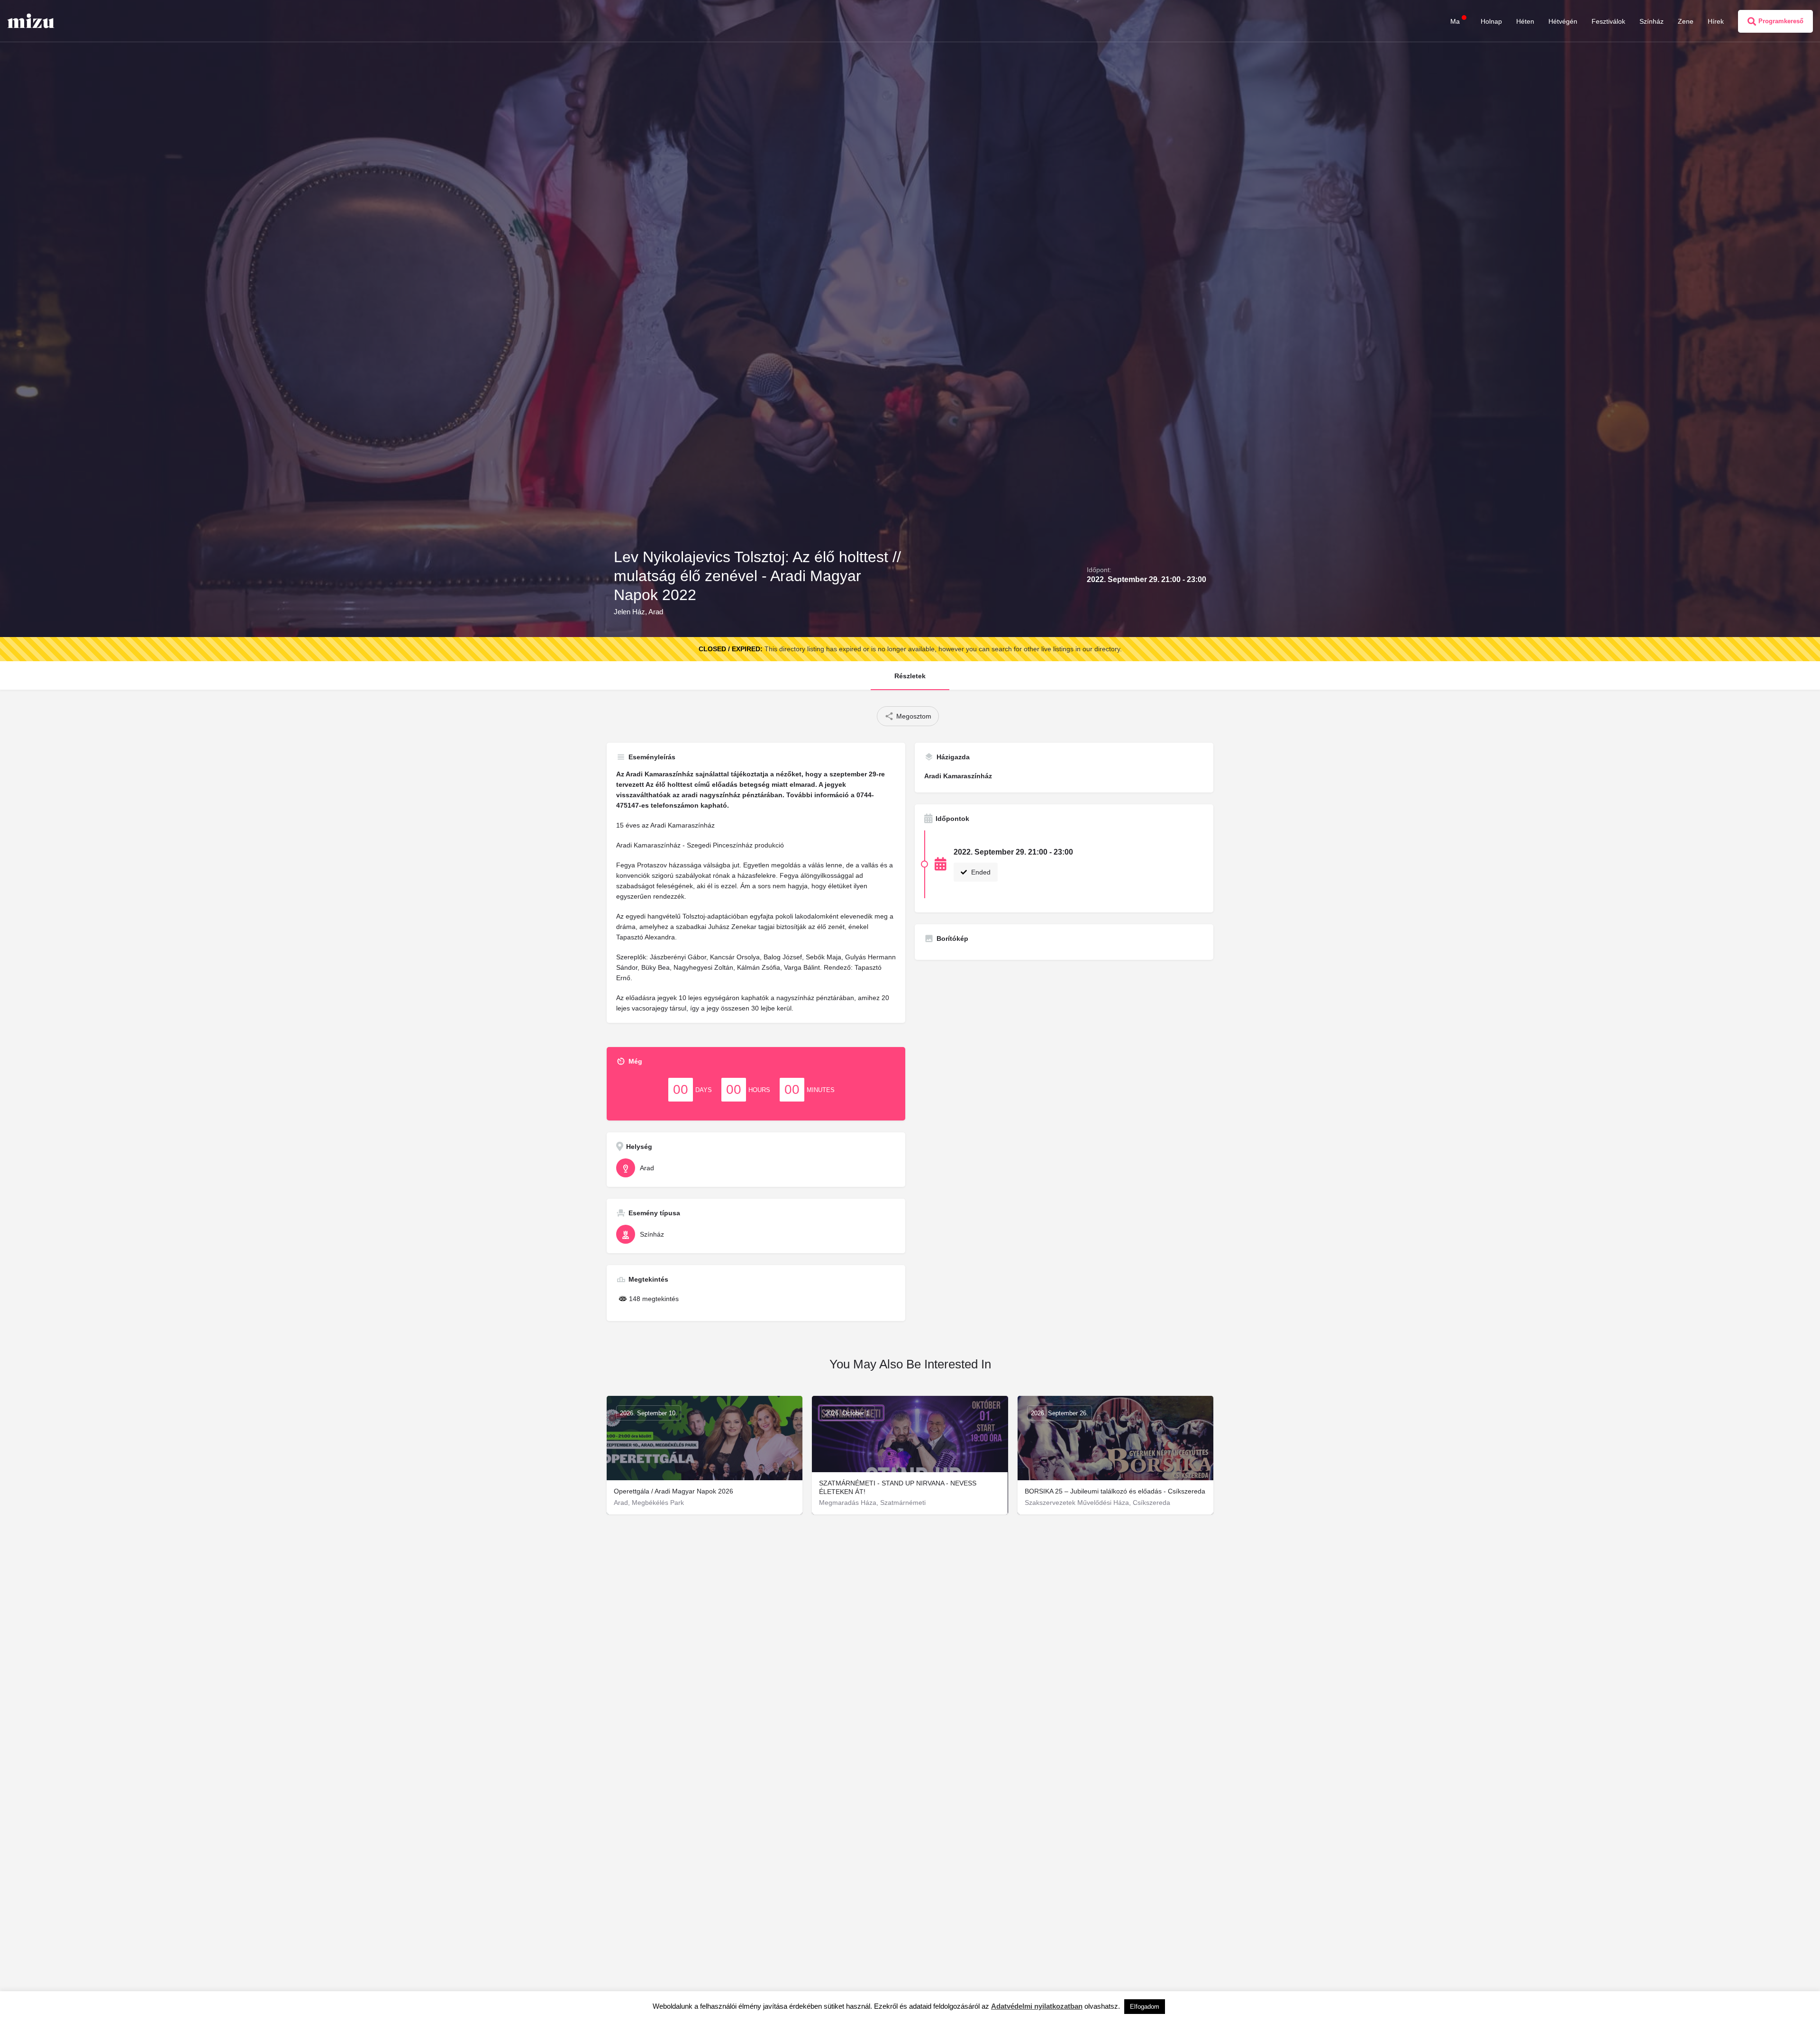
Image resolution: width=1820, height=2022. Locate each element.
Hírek (1716, 21)
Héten (1525, 21)
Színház (1652, 21)
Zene (1686, 21)
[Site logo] (32, 20)
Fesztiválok (1608, 21)
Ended (980, 872)
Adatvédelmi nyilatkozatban (1037, 2006)
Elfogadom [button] (1145, 2007)
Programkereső (1781, 21)
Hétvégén (1563, 21)
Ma (1455, 21)
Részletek (910, 676)
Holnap (1491, 21)
